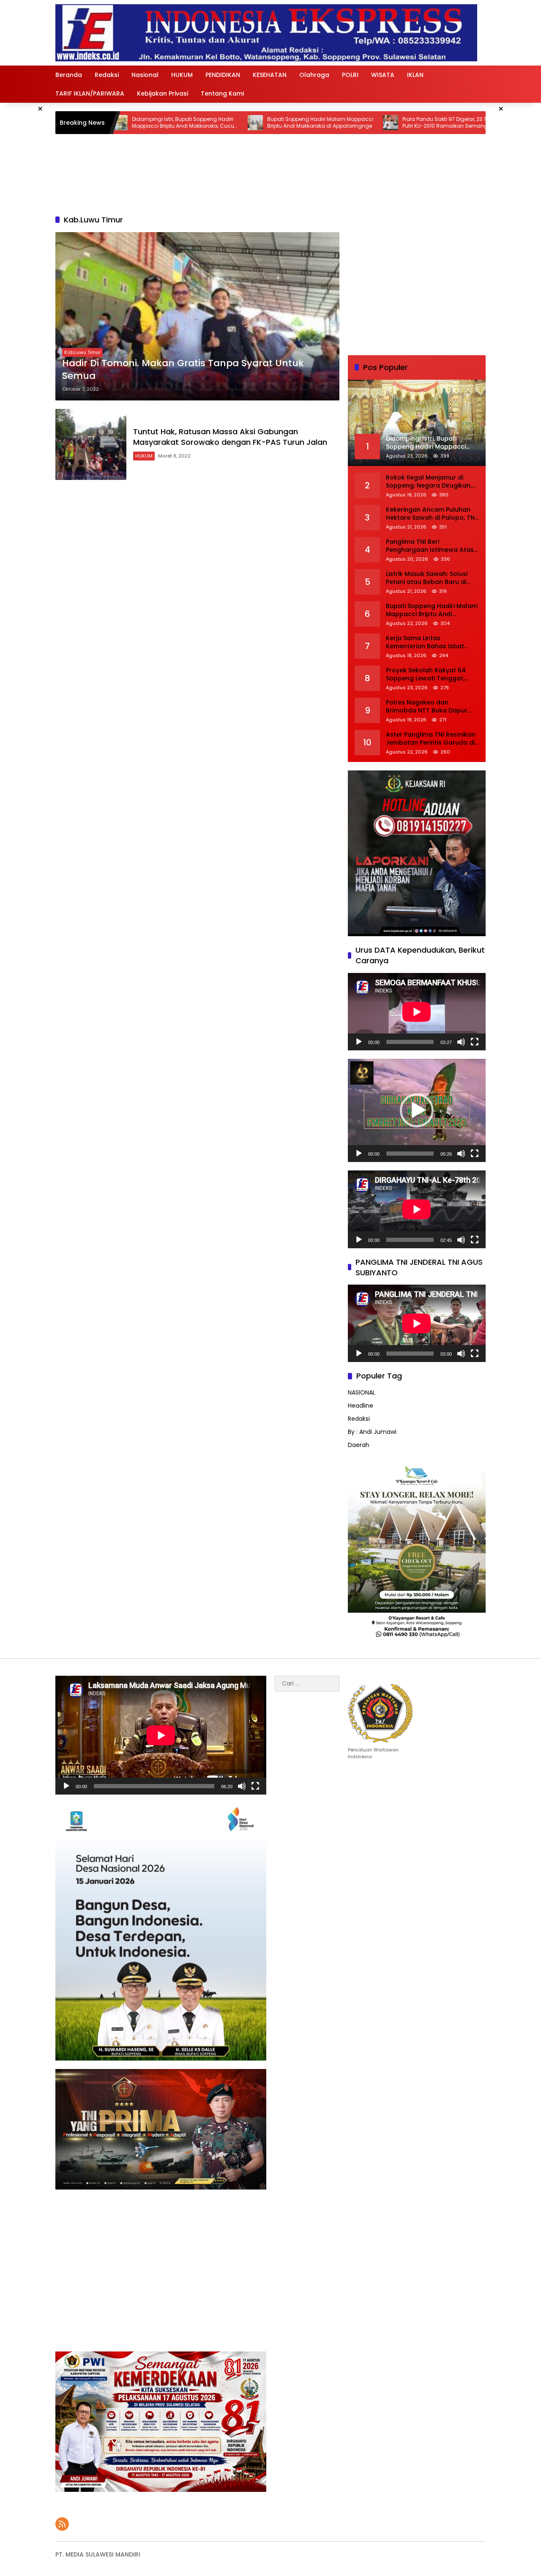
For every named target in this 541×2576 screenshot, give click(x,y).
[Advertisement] (417, 285)
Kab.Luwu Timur (82, 352)
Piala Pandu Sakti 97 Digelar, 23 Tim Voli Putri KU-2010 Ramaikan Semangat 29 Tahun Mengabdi (324, 123)
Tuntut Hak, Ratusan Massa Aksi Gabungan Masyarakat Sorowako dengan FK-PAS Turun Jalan (230, 437)
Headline (361, 1406)
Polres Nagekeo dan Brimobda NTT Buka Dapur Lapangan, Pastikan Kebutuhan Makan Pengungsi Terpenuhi (431, 707)
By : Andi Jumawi (372, 1432)
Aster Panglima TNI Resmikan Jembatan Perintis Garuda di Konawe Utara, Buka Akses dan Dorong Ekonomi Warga (431, 739)
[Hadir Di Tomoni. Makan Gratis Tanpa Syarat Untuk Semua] (197, 317)
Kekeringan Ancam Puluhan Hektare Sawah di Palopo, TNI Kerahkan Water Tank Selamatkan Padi (431, 514)
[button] (417, 1110)
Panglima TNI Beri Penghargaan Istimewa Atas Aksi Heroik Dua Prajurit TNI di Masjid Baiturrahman (430, 546)
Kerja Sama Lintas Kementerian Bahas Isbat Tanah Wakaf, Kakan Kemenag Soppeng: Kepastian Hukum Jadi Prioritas (425, 643)
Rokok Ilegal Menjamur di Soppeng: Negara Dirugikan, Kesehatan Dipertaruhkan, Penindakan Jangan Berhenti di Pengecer (430, 482)
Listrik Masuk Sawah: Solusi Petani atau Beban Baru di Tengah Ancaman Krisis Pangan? (427, 578)
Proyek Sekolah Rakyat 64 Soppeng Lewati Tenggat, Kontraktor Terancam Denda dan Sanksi (431, 675)
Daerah (359, 1445)
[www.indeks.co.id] (266, 33)
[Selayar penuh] (475, 1042)
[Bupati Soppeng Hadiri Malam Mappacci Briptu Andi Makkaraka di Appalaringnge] (126, 123)
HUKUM (144, 456)
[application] (417, 1012)
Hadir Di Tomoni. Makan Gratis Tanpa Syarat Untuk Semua (183, 370)
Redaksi (359, 1419)
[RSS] (62, 2524)
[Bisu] (461, 1042)
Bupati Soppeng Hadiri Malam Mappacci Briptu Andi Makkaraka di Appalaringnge (191, 123)
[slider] (410, 1154)
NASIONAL (362, 1392)
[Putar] (359, 1042)
